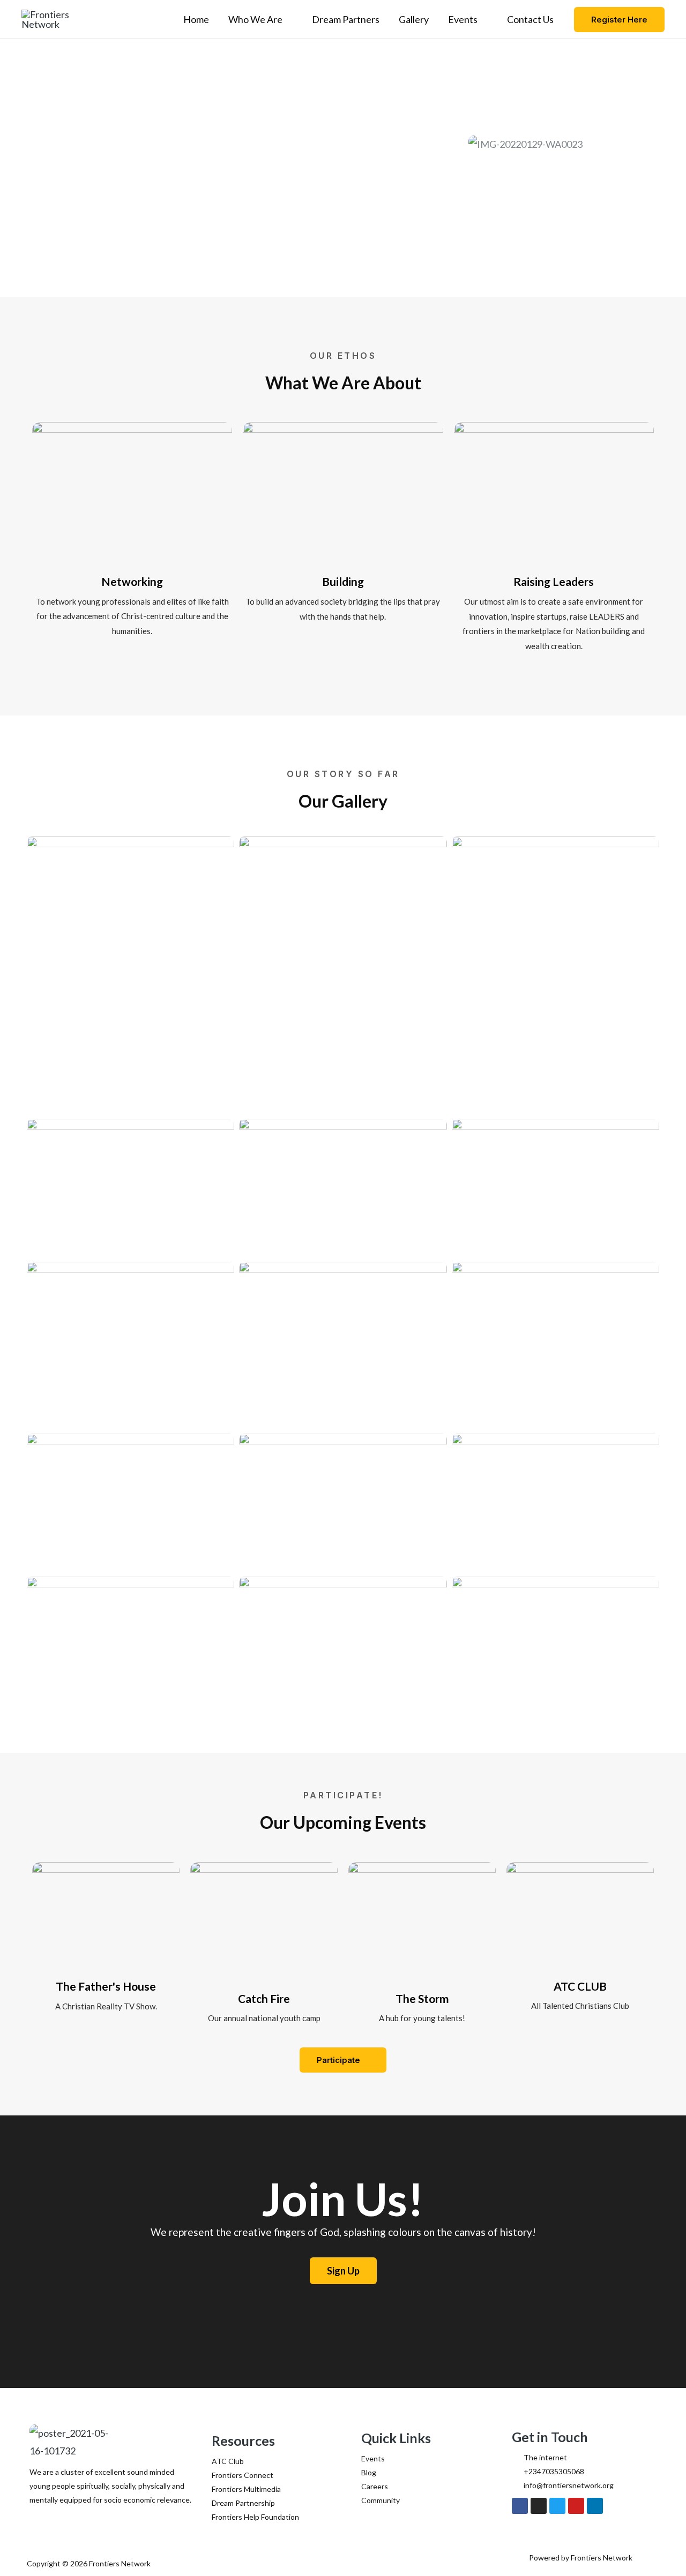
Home (196, 19)
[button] (619, 20)
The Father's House (106, 1986)
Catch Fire (264, 1998)
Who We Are (255, 19)
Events (463, 19)
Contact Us (530, 19)
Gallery (414, 19)
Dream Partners (346, 19)
